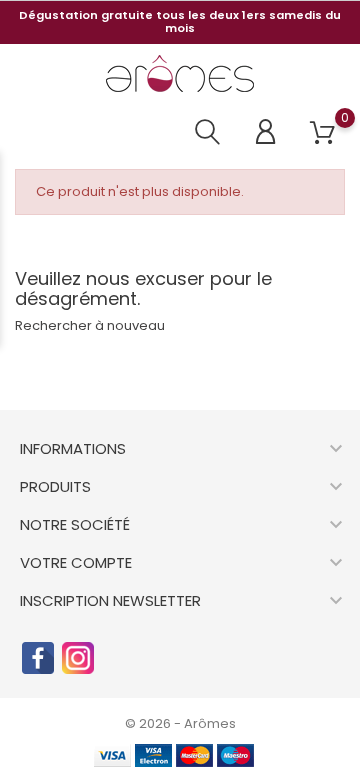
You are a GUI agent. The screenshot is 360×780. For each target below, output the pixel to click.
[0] (322, 133)
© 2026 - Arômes (180, 723)
